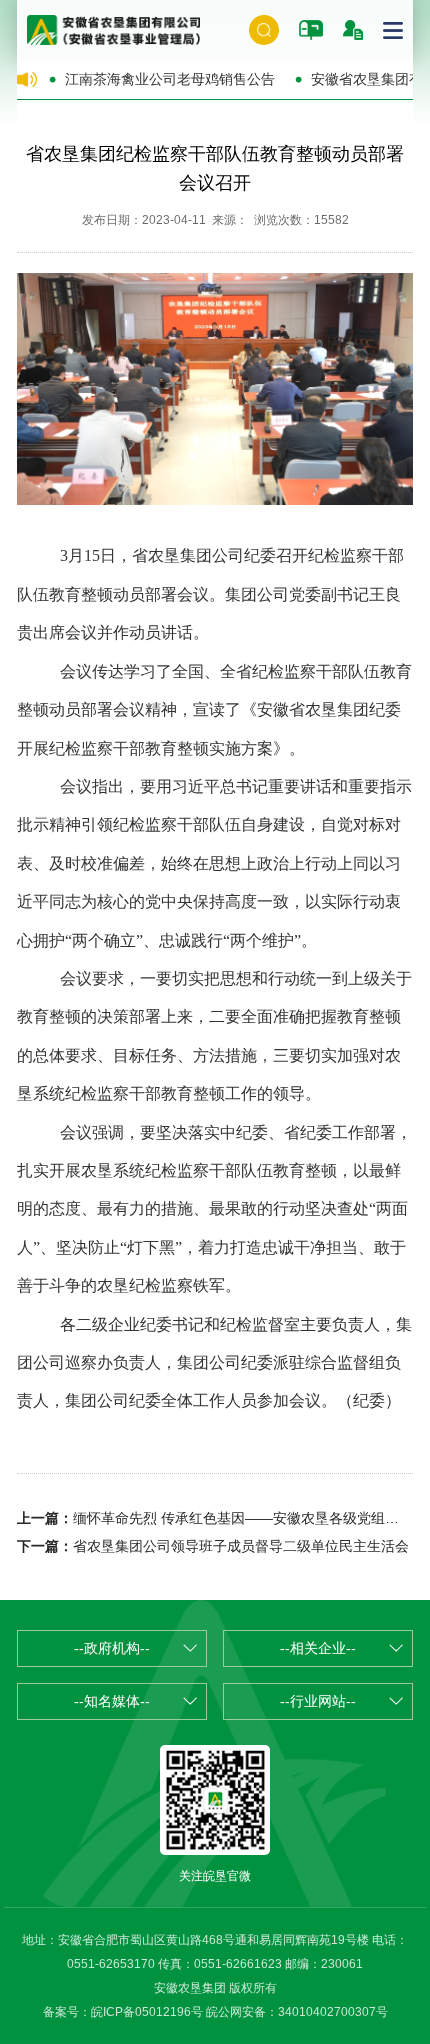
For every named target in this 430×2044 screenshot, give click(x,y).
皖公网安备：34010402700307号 (297, 2012)
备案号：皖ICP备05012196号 (123, 2012)
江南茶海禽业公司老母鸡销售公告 (170, 79)
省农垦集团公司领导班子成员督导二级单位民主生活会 (241, 1546)
